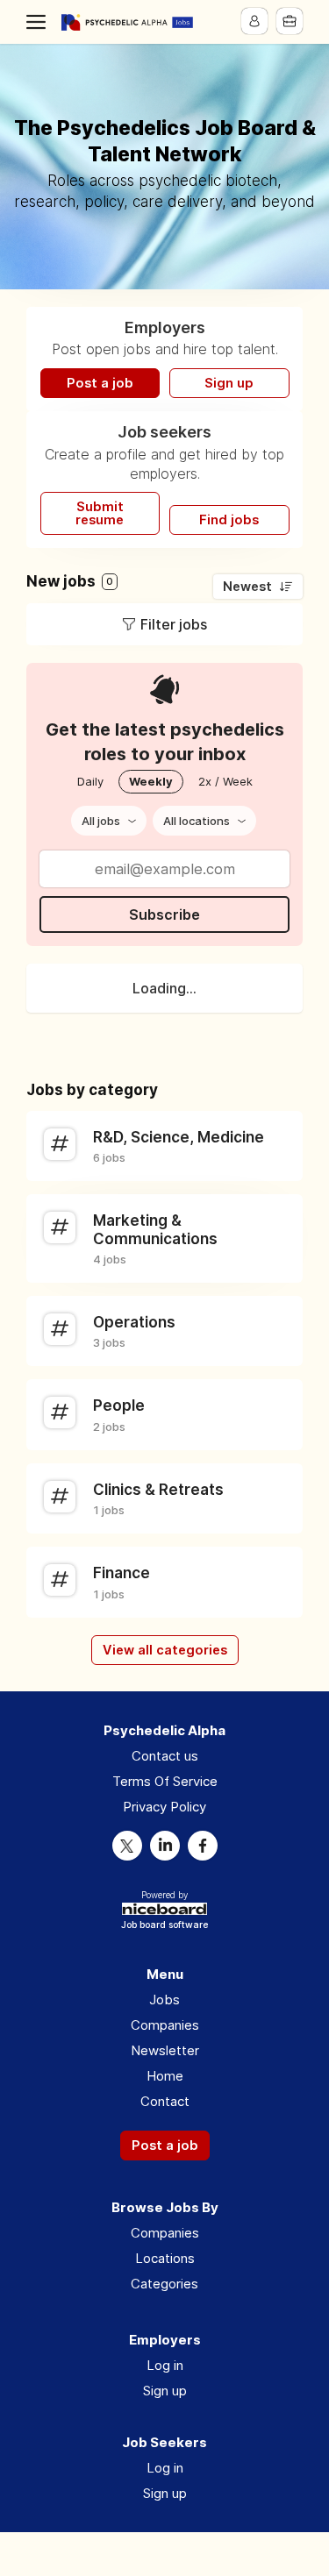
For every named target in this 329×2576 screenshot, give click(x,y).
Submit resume (100, 513)
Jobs (164, 2000)
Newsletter (165, 2050)
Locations (165, 2258)
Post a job (100, 383)
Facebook (203, 1846)
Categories (164, 2284)
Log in (165, 2365)
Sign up (229, 383)
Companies (165, 2025)
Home (165, 2076)
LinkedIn (165, 1846)
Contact (165, 2101)
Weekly (151, 781)
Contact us (165, 1756)
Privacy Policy (164, 1807)
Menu (39, 22)
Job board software (164, 1926)
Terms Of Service (165, 1781)
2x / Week (225, 781)
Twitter (127, 1846)
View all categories (165, 1650)
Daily (90, 781)
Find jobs (229, 520)
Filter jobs (174, 624)
